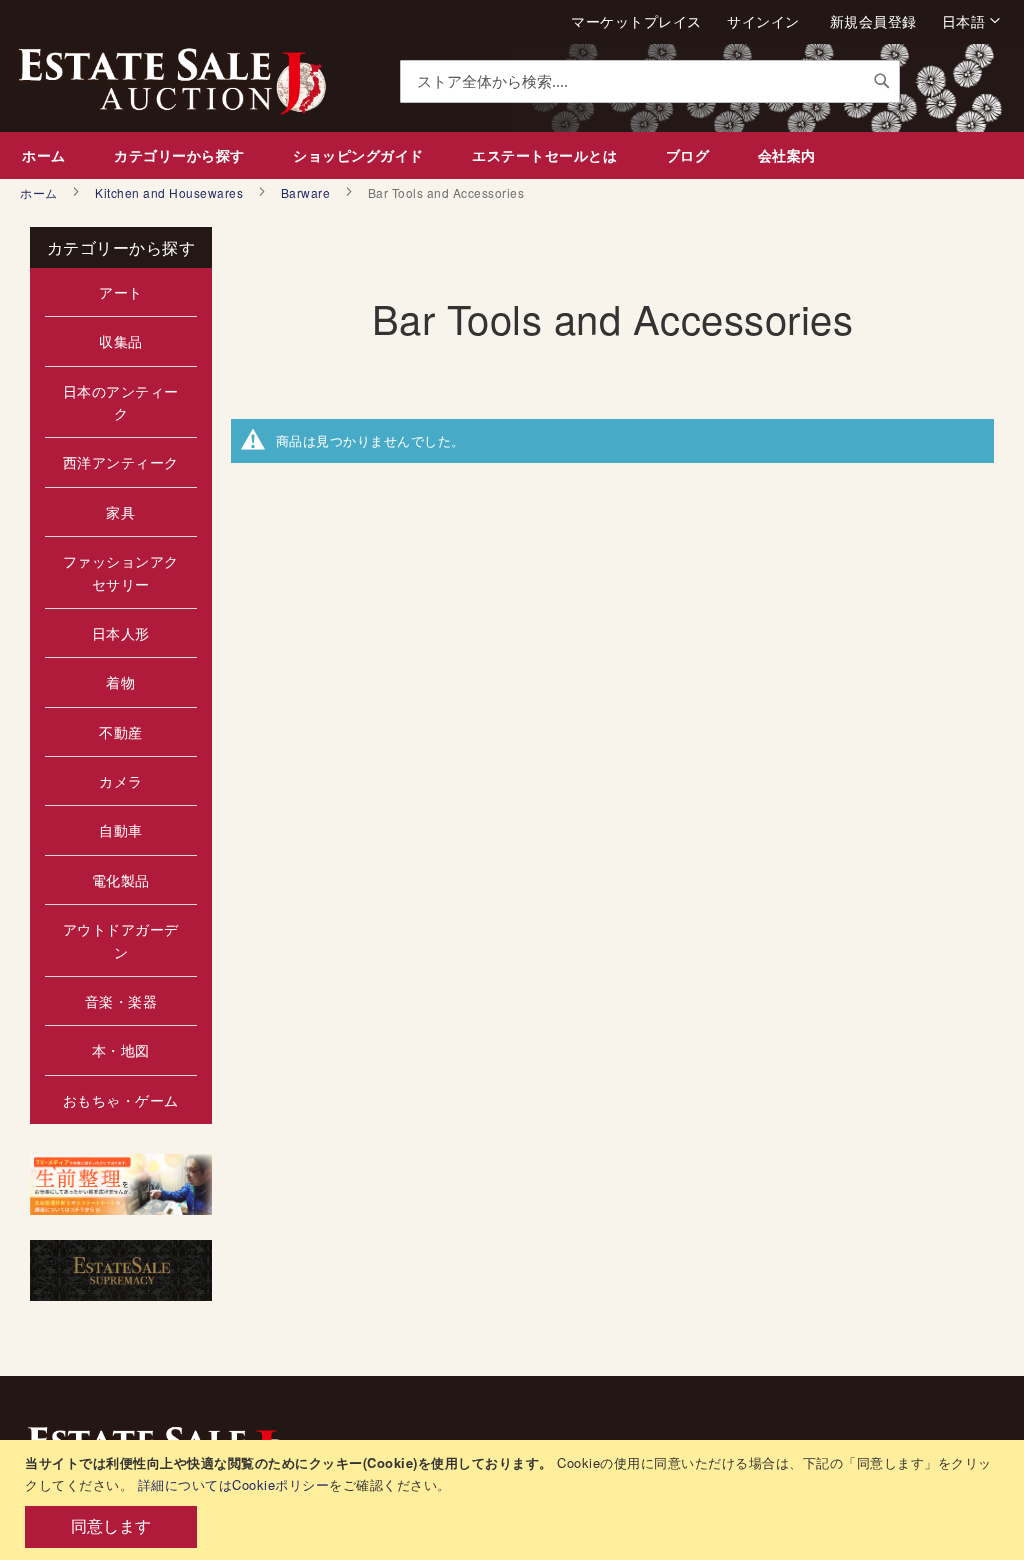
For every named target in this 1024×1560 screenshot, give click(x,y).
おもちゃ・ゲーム (121, 1100)
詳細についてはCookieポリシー (234, 1484)
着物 (120, 682)
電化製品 (121, 880)
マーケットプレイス (636, 21)
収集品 (121, 341)
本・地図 (121, 1050)
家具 (120, 512)
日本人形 (121, 633)
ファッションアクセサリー (121, 572)
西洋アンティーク (121, 462)
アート (121, 292)
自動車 (121, 830)
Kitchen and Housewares (171, 192)
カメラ (121, 781)
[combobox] (650, 81)
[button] (971, 21)
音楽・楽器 (121, 1001)
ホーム (40, 192)
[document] (514, 1500)
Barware (307, 192)
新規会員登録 (873, 21)
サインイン (763, 21)
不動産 (121, 732)
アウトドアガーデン (121, 940)
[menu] (512, 155)
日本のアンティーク (121, 402)
